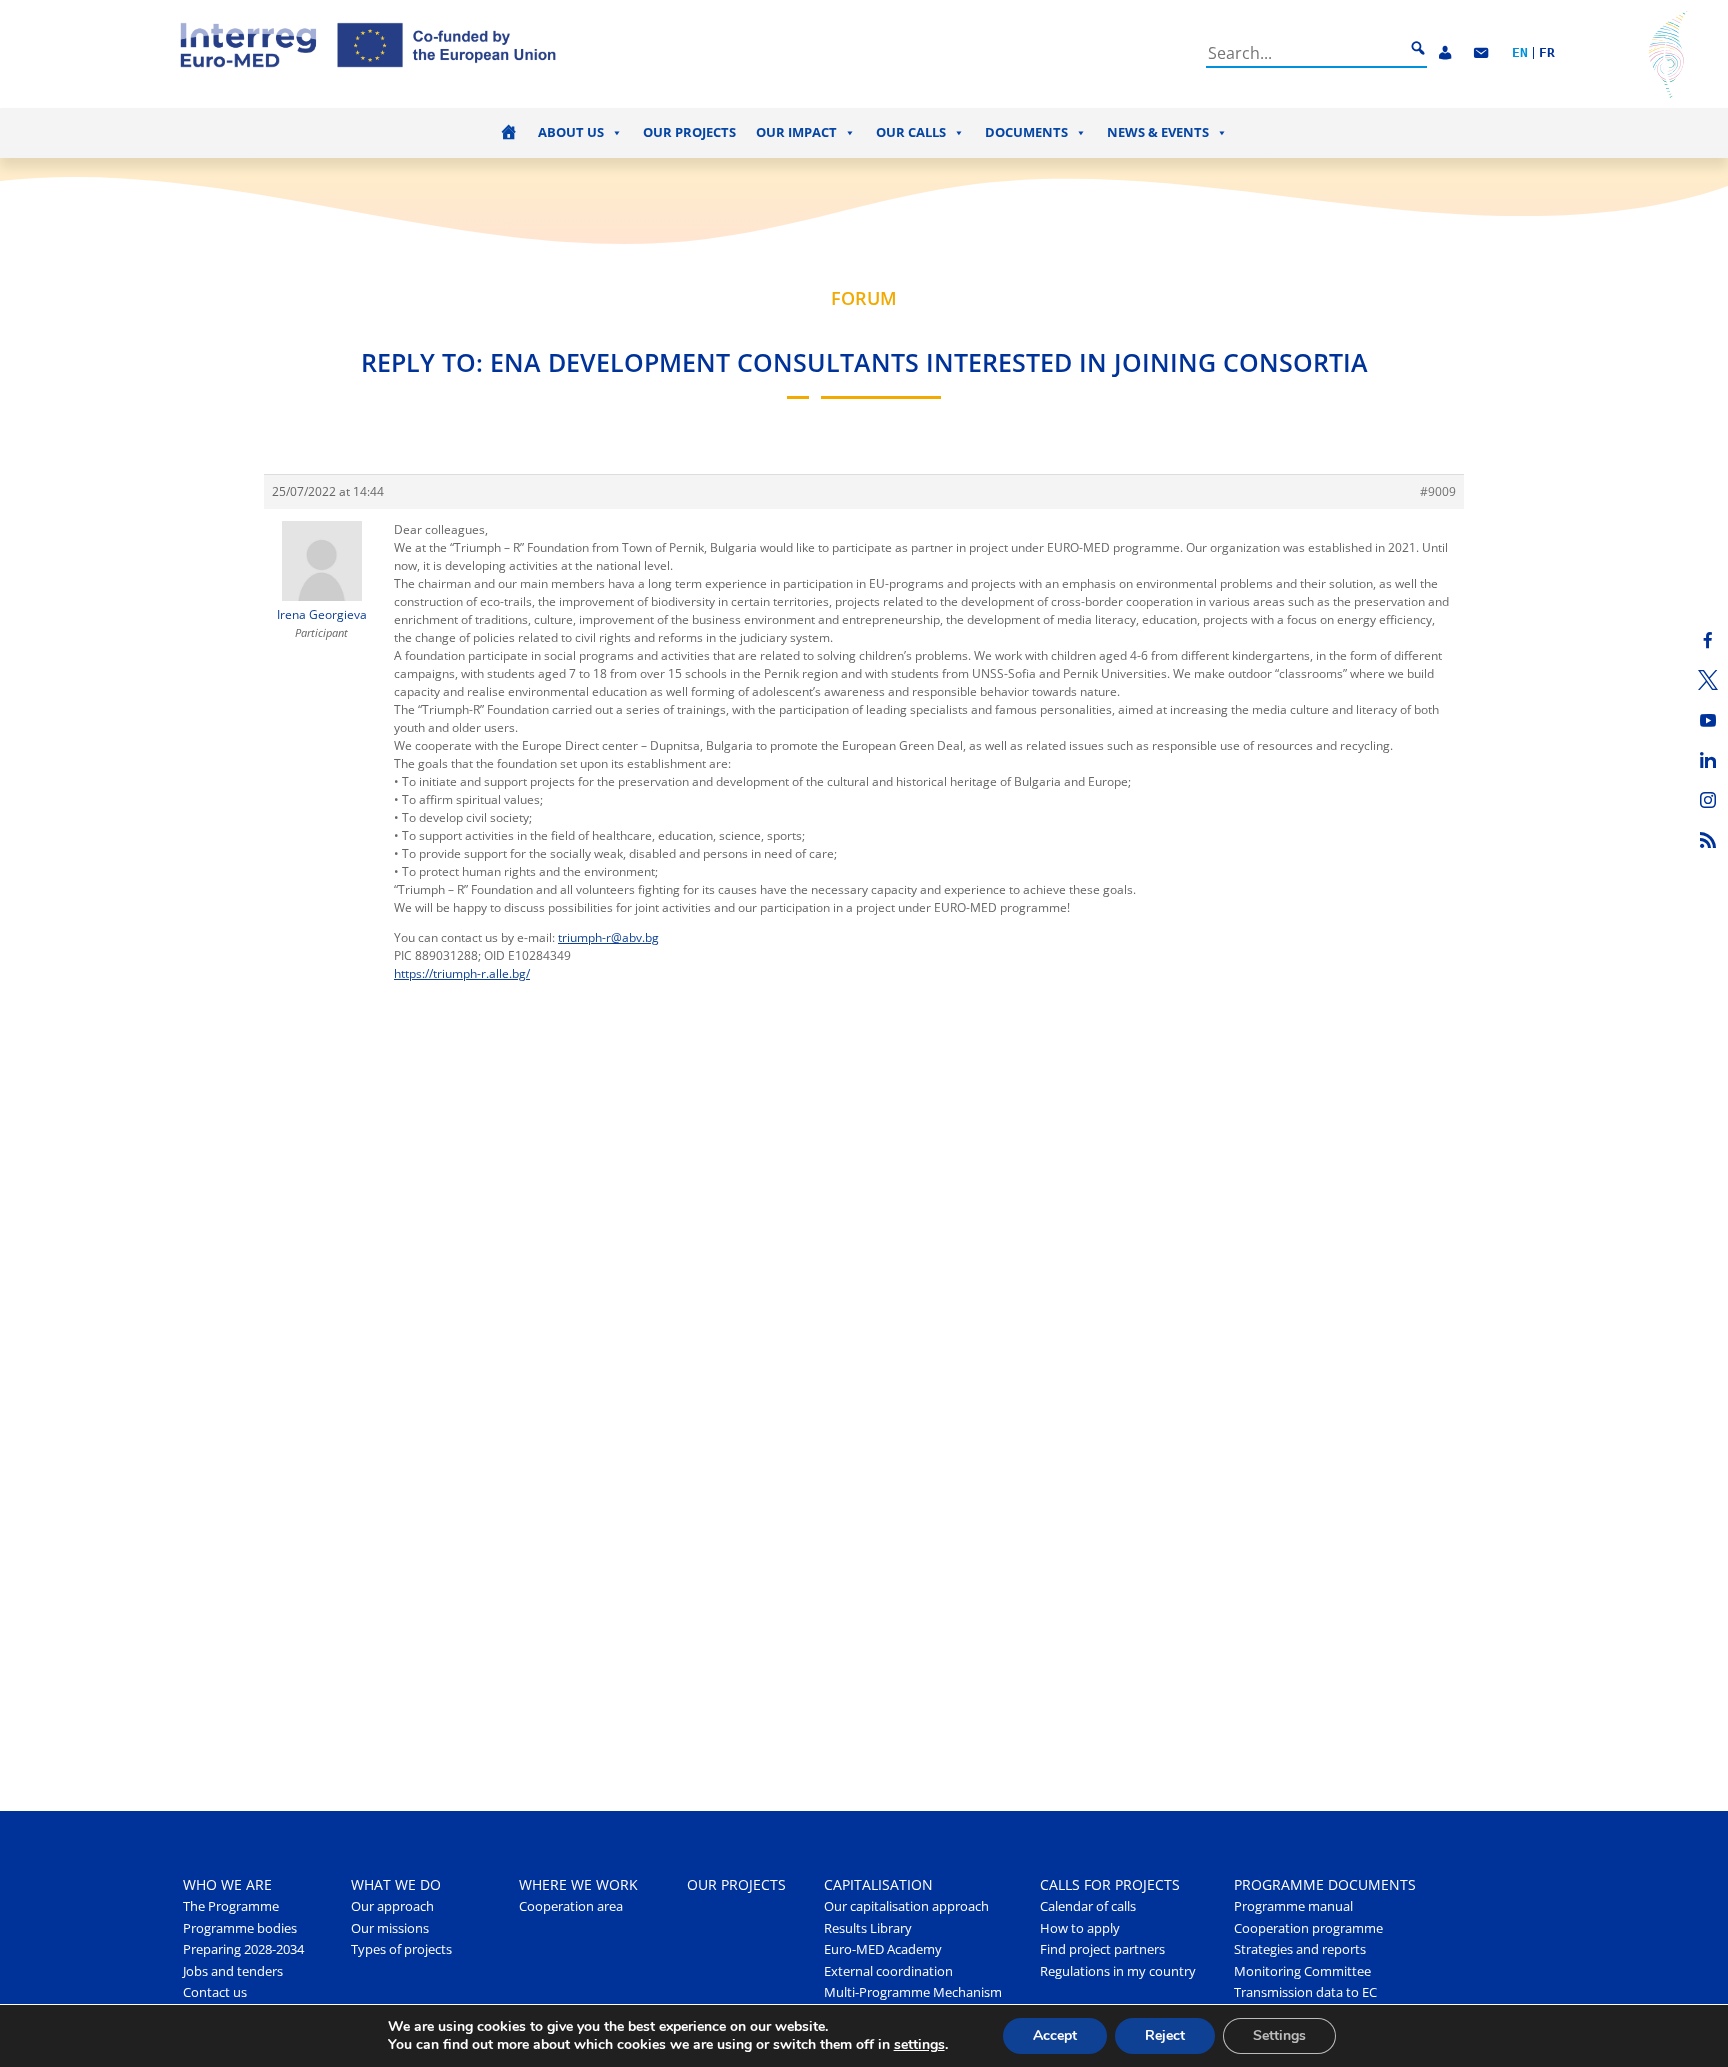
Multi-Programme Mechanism (913, 1992)
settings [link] (919, 2044)
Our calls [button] (911, 132)
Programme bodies (240, 1928)
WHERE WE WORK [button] (578, 1884)
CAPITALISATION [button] (878, 1884)
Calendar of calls (1088, 1906)
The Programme (231, 1906)
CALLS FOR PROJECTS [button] (1110, 1884)
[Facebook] (1708, 640)
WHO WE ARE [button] (227, 1884)
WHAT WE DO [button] (396, 1884)
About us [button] (571, 132)
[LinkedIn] (1708, 760)
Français (1547, 53)
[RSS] (1708, 840)
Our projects (689, 132)
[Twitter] (1708, 680)
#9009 (1438, 491)
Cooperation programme (1308, 1928)
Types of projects (401, 1949)
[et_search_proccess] (1418, 49)
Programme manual (1293, 1906)
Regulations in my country (1118, 1971)
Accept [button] (1055, 2035)
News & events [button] (1158, 132)
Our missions (390, 1928)
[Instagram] (1708, 800)
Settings (1279, 2035)
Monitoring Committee (1302, 1971)
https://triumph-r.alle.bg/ (462, 973)
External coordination (888, 1971)
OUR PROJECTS (736, 1884)
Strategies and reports (1300, 1949)
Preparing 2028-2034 (243, 1949)
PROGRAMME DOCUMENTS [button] (1325, 1884)
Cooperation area (571, 1906)
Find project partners (1102, 1949)
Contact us (215, 1992)
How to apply (1080, 1928)
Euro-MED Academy (883, 1949)
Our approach (392, 1906)
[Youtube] (1708, 720)
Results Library (868, 1928)
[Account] (1445, 53)
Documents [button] (1026, 132)
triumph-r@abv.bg (608, 937)
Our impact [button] (796, 132)
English (1520, 53)
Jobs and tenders (233, 1971)
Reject (1165, 2035)
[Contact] (1481, 53)
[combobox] (1305, 53)
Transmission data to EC (1305, 1992)
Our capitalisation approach (906, 1906)
